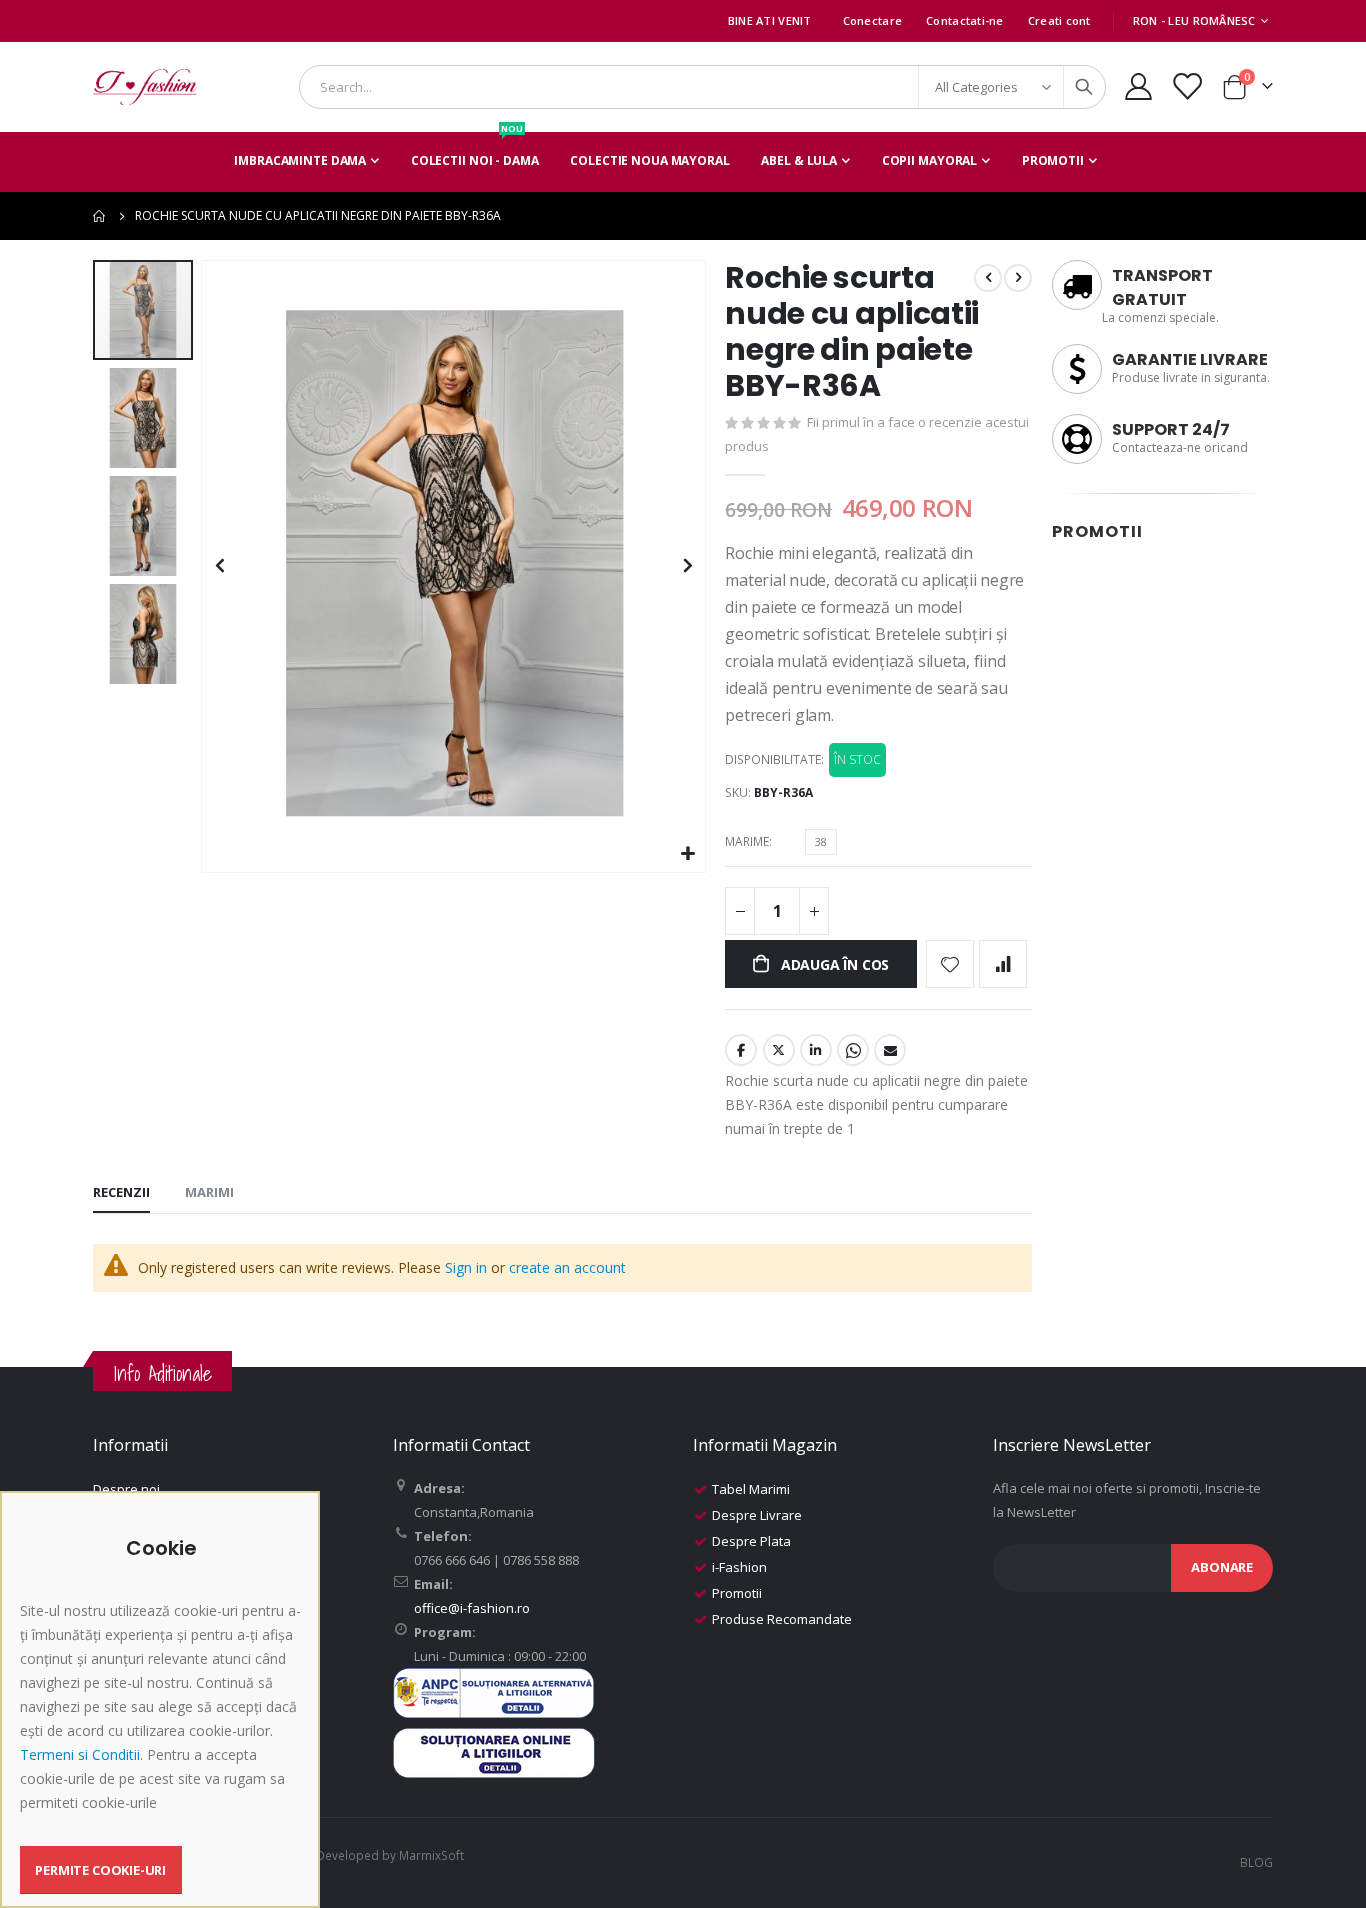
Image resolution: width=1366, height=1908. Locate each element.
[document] (162, 1715)
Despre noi (126, 1489)
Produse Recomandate (782, 1619)
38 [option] (821, 841)
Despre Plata (751, 1541)
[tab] (121, 1193)
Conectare (872, 20)
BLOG (1256, 1862)
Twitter (779, 1050)
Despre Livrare (757, 1515)
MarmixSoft (431, 1855)
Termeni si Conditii (80, 1754)
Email (890, 1050)
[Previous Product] (988, 278)
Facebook (741, 1050)
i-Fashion (739, 1567)
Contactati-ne (965, 20)
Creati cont (1059, 20)
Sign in (466, 1267)
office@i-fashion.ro (472, 1608)
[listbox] (824, 845)
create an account (567, 1267)
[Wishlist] (1187, 86)
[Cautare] (1084, 87)
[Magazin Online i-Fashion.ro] (145, 87)
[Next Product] (1018, 278)
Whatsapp (853, 1050)
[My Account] (1138, 86)
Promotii (737, 1593)
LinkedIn (816, 1050)
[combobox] (702, 87)
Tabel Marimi (751, 1489)
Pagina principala (100, 216)
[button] (687, 854)
